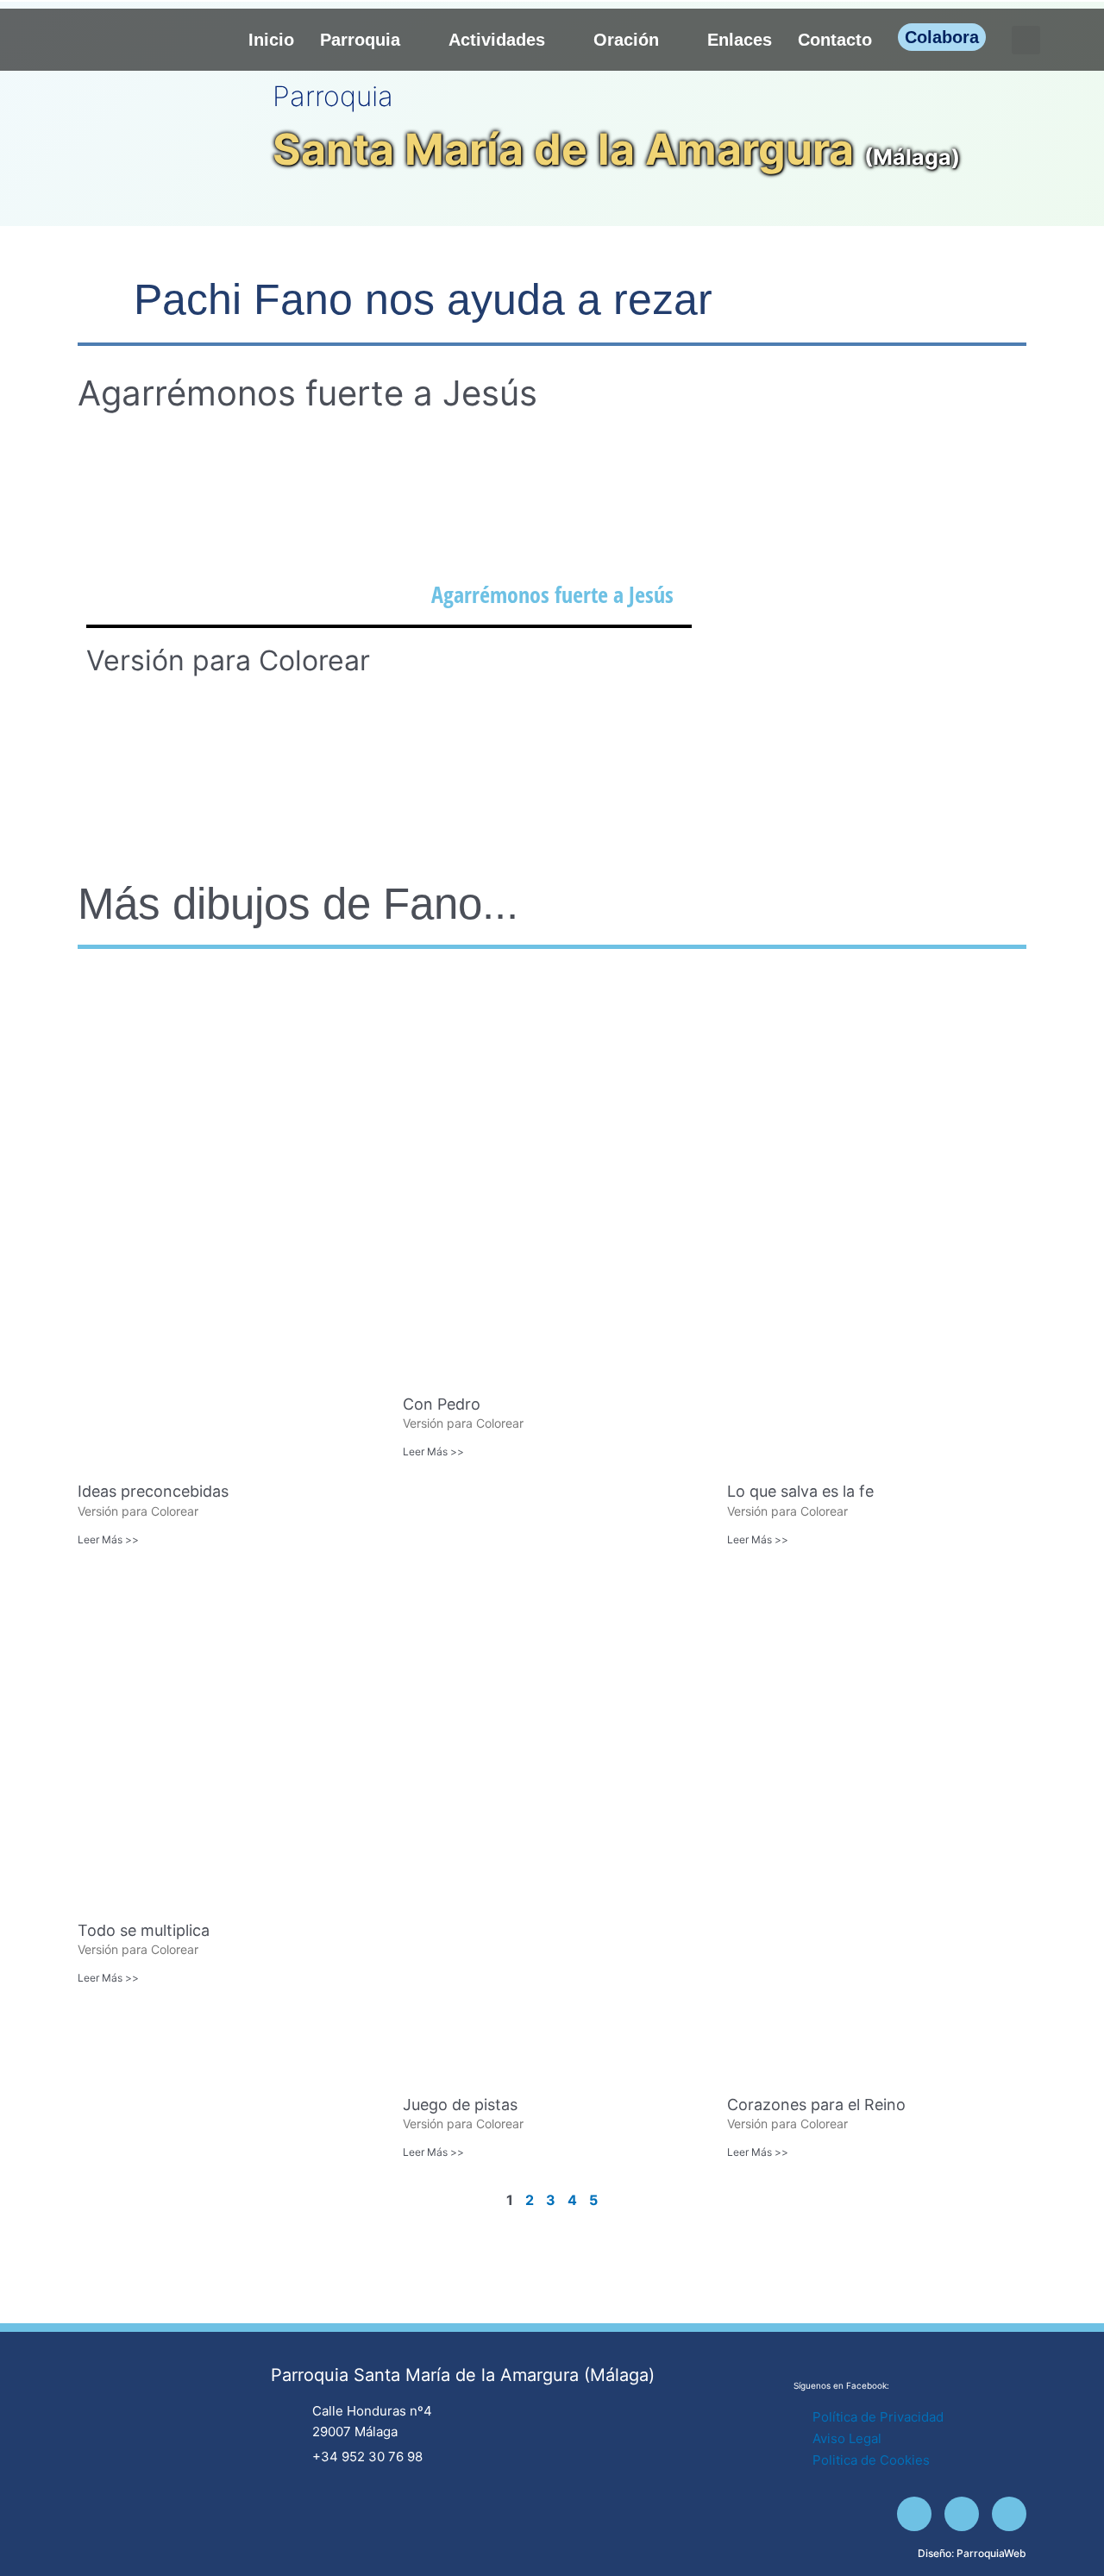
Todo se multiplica (144, 1930)
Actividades (497, 40)
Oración (626, 40)
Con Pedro (442, 1404)
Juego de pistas (460, 2105)
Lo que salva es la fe (800, 1491)
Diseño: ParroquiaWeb (972, 2553)
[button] (1026, 40)
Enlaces (740, 40)
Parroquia (360, 40)
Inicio (271, 40)
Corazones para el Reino (816, 2105)
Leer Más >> (108, 1539)
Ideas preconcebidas (153, 1491)
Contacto (835, 40)
